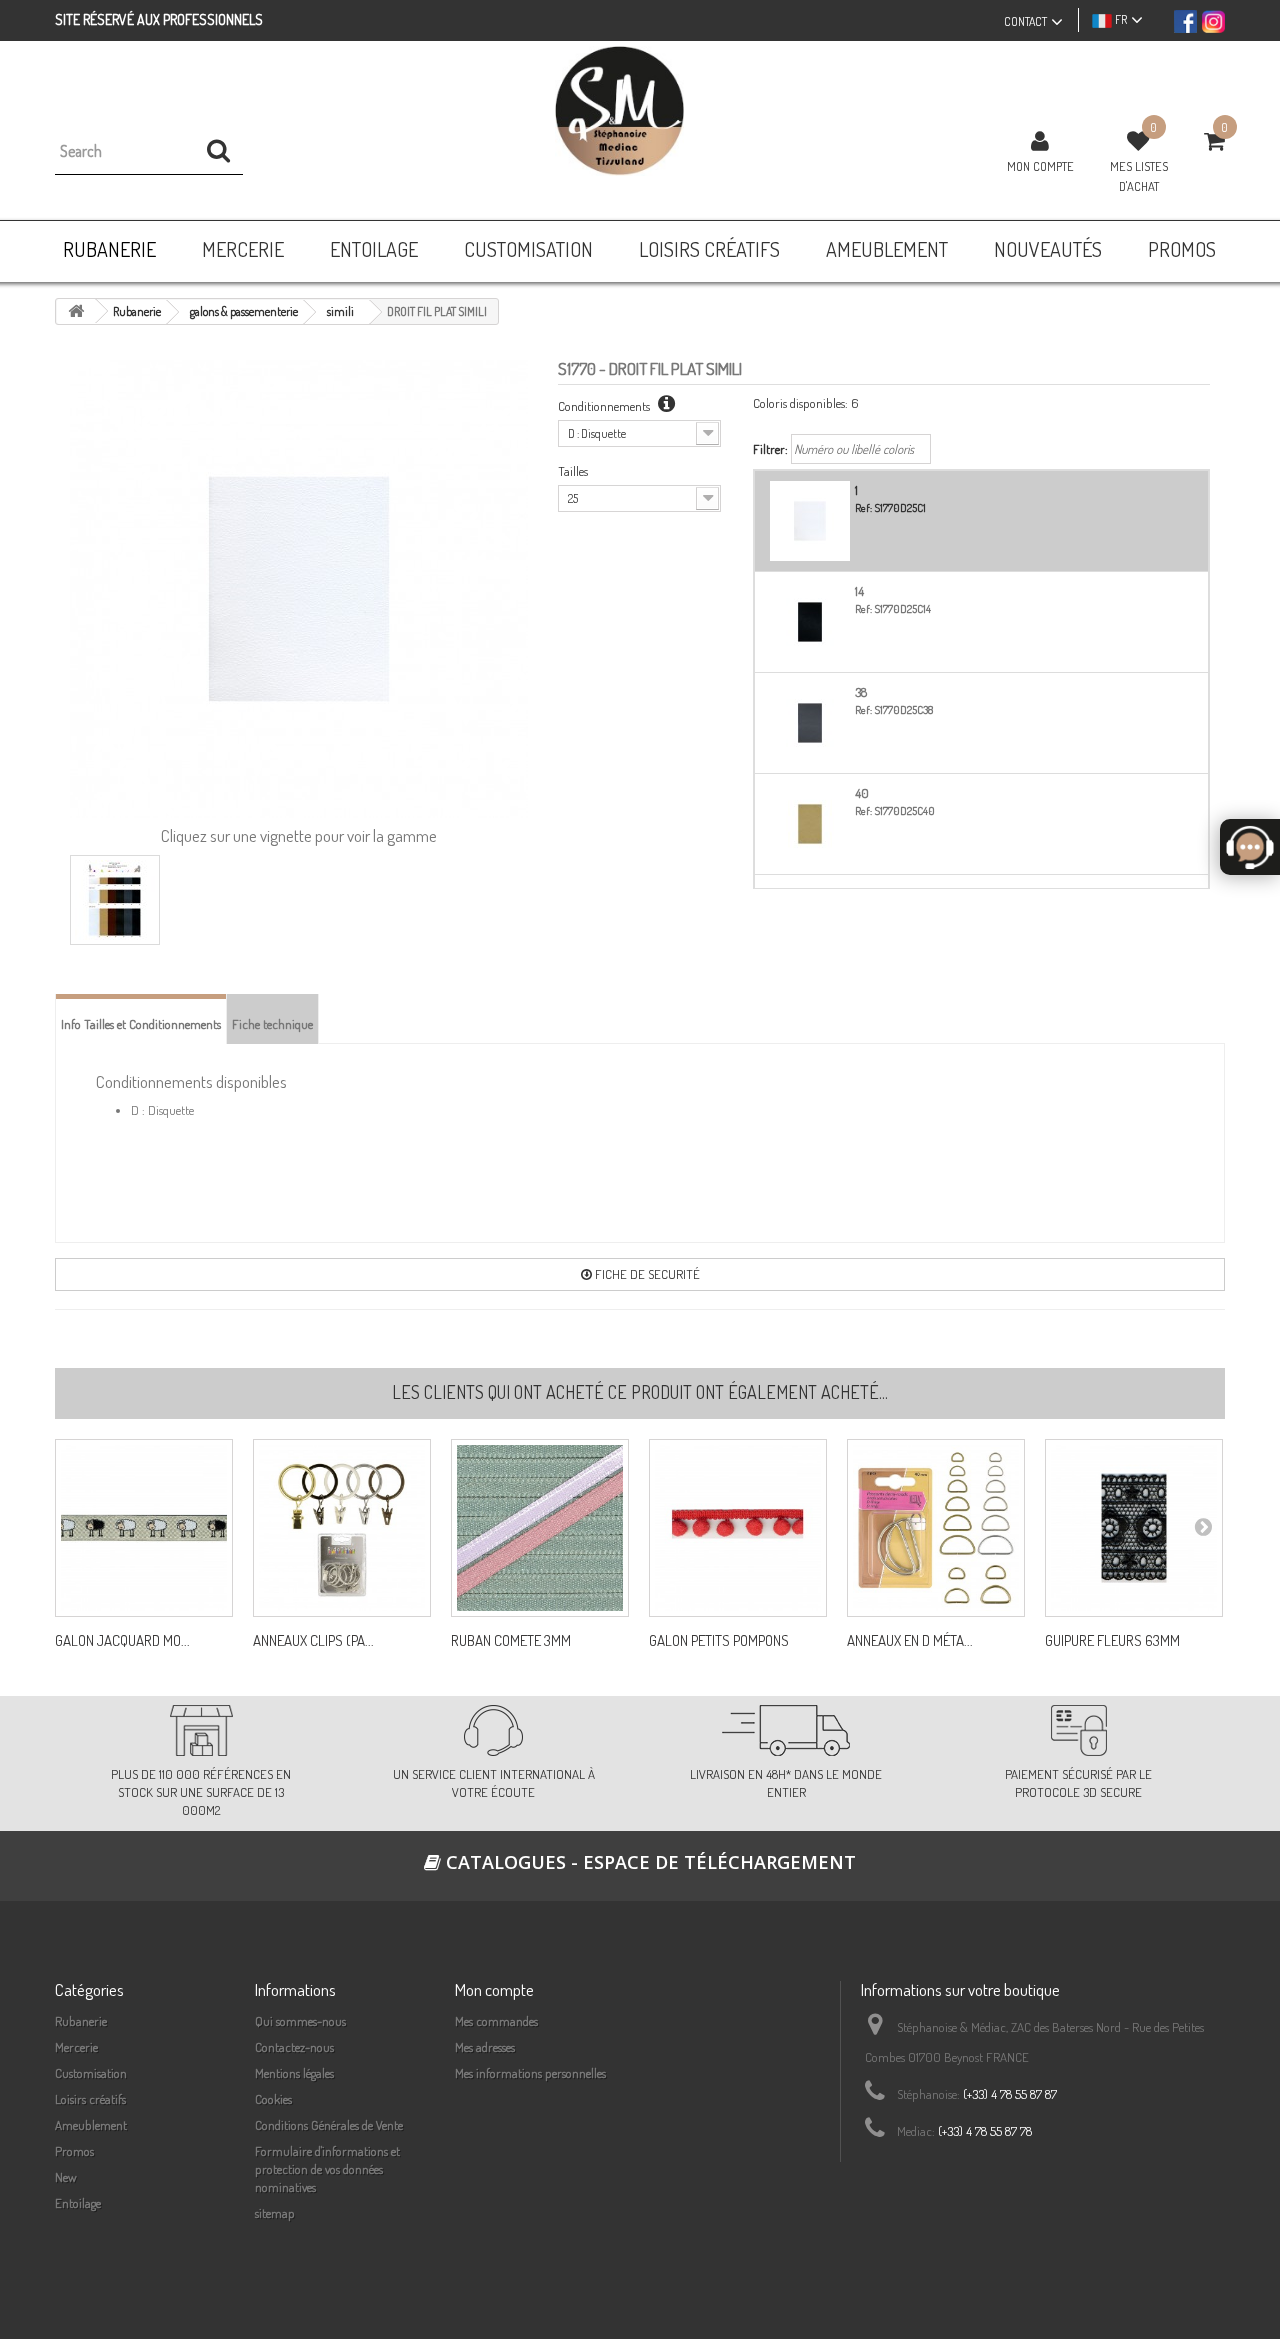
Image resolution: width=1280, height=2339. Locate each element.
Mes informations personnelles (530, 2073)
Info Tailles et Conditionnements (141, 1024)
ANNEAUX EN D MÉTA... (910, 1641)
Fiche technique (272, 1024)
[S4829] (144, 1528)
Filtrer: (770, 449)
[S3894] (1134, 1528)
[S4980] (738, 1528)
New (66, 2177)
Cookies (273, 2099)
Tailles (573, 471)
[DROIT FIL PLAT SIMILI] (115, 900)
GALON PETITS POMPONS (719, 1641)
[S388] (540, 1528)
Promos (74, 2151)
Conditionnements (605, 406)
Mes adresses (485, 2047)
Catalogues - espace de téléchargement (648, 1862)
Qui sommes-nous (300, 2021)
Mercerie (76, 2047)
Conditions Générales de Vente (329, 2125)
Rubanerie (81, 2021)
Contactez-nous (294, 2047)
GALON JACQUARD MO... (122, 1641)
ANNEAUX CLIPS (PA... (313, 1641)
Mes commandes (496, 2021)
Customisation (91, 2073)
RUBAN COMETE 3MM (511, 1641)
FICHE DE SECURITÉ (646, 1274)
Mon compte (1040, 166)
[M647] (936, 1528)
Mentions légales (294, 2073)
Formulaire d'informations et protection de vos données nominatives (327, 2169)
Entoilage (78, 2203)
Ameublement (91, 2125)
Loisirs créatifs (90, 2099)
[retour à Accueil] (76, 311)
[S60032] (342, 1528)
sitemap (275, 2213)
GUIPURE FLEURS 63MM (1112, 1641)
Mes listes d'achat (1139, 176)
